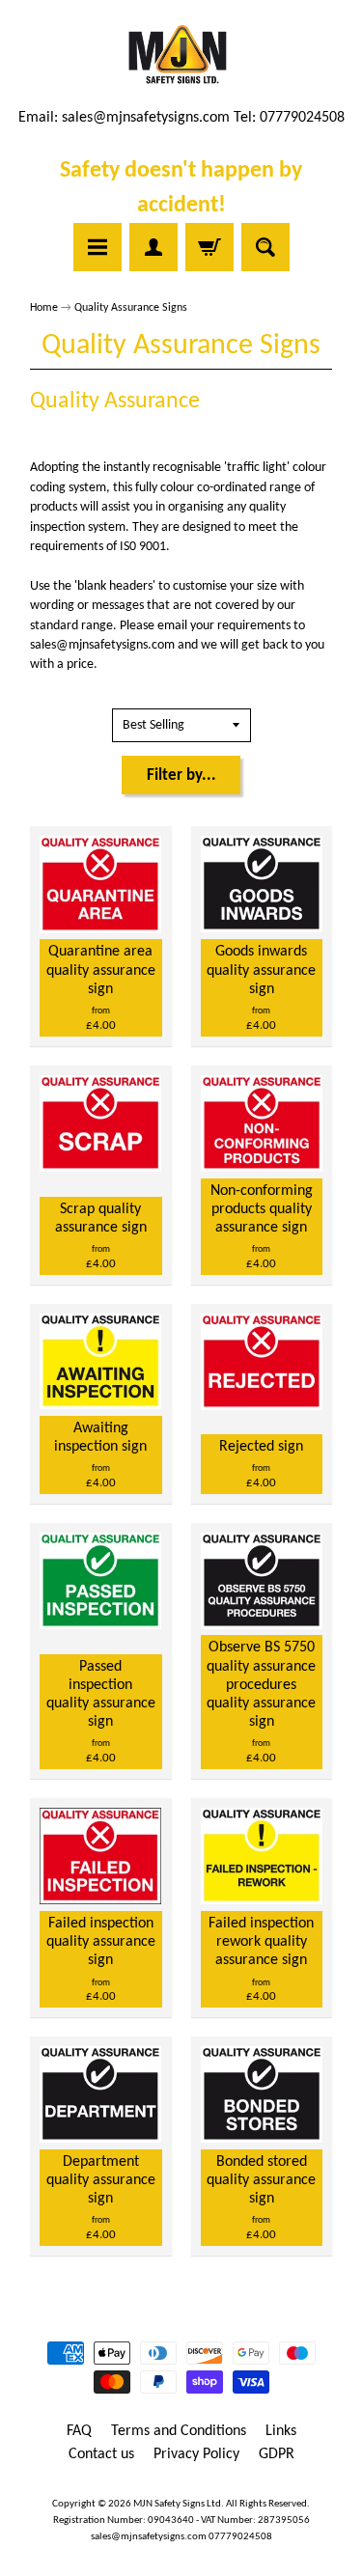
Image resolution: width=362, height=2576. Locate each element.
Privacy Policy (196, 2454)
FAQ (79, 2431)
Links (281, 2431)
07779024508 (240, 2537)
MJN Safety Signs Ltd (177, 2504)
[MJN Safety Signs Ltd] (181, 56)
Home (44, 308)
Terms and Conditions (179, 2431)
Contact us (101, 2454)
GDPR (277, 2454)
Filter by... (181, 776)
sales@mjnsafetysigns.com (146, 118)
